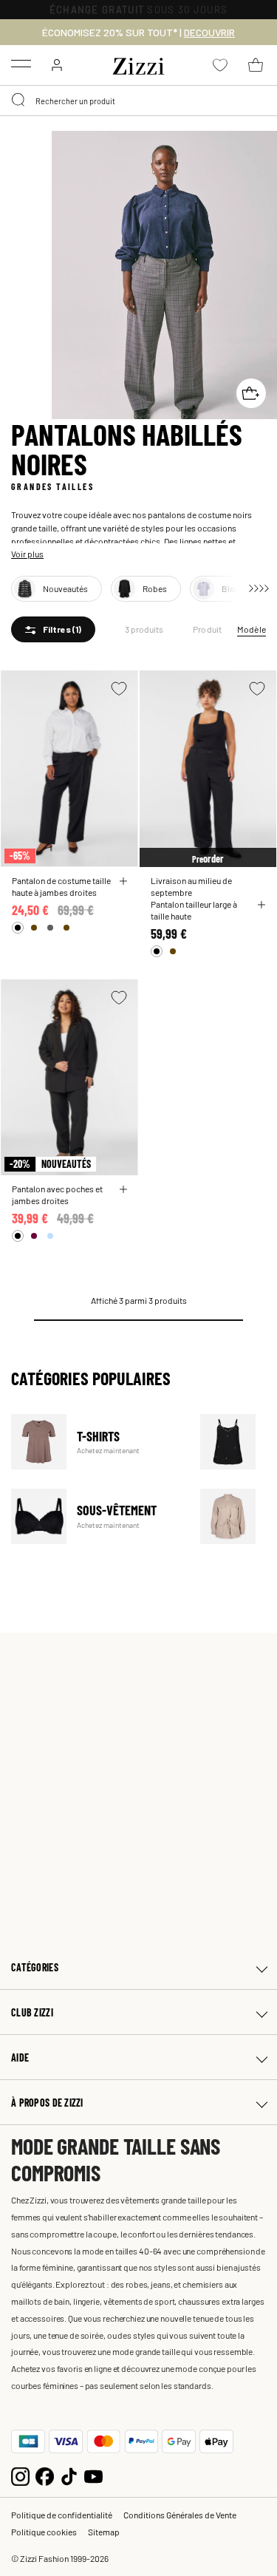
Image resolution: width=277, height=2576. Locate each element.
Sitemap (104, 2532)
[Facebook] (45, 2475)
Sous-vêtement (96, 1516)
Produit (208, 629)
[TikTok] (69, 2475)
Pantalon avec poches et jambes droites (57, 1194)
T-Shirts (96, 1442)
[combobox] (138, 101)
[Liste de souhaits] (119, 689)
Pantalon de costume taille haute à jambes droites (61, 886)
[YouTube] (93, 2475)
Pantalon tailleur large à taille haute (194, 910)
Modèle (252, 629)
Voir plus (27, 554)
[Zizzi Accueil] (139, 64)
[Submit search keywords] (19, 101)
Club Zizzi (32, 2012)
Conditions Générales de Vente (180, 2515)
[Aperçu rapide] (123, 881)
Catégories (35, 1967)
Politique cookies (44, 2532)
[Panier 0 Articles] (256, 65)
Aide (20, 2057)
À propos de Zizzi (47, 2103)
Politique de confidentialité (62, 2515)
